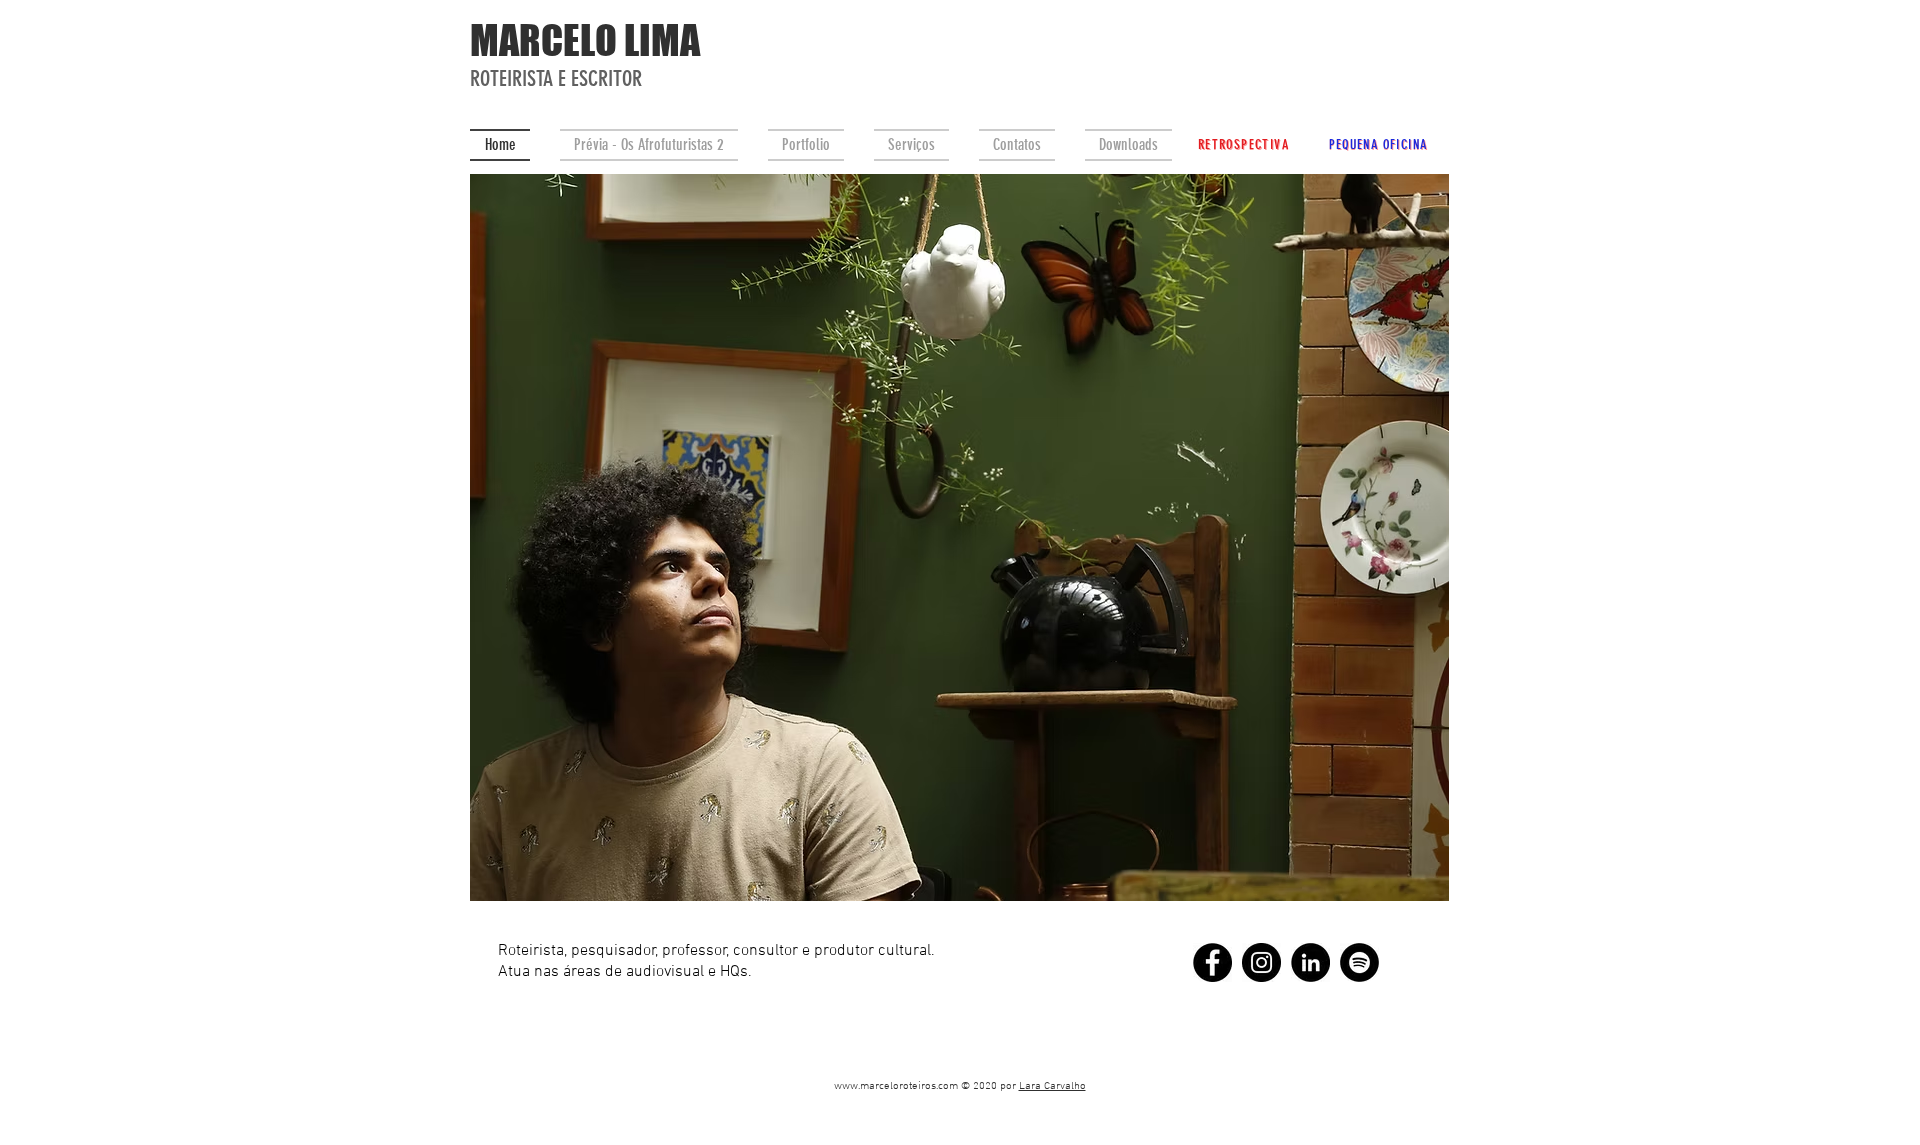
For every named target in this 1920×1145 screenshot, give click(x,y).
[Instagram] (1261, 962)
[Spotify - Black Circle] (1359, 962)
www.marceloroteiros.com (896, 1086)
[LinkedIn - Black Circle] (1310, 962)
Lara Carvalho (1052, 1086)
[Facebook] (1212, 962)
